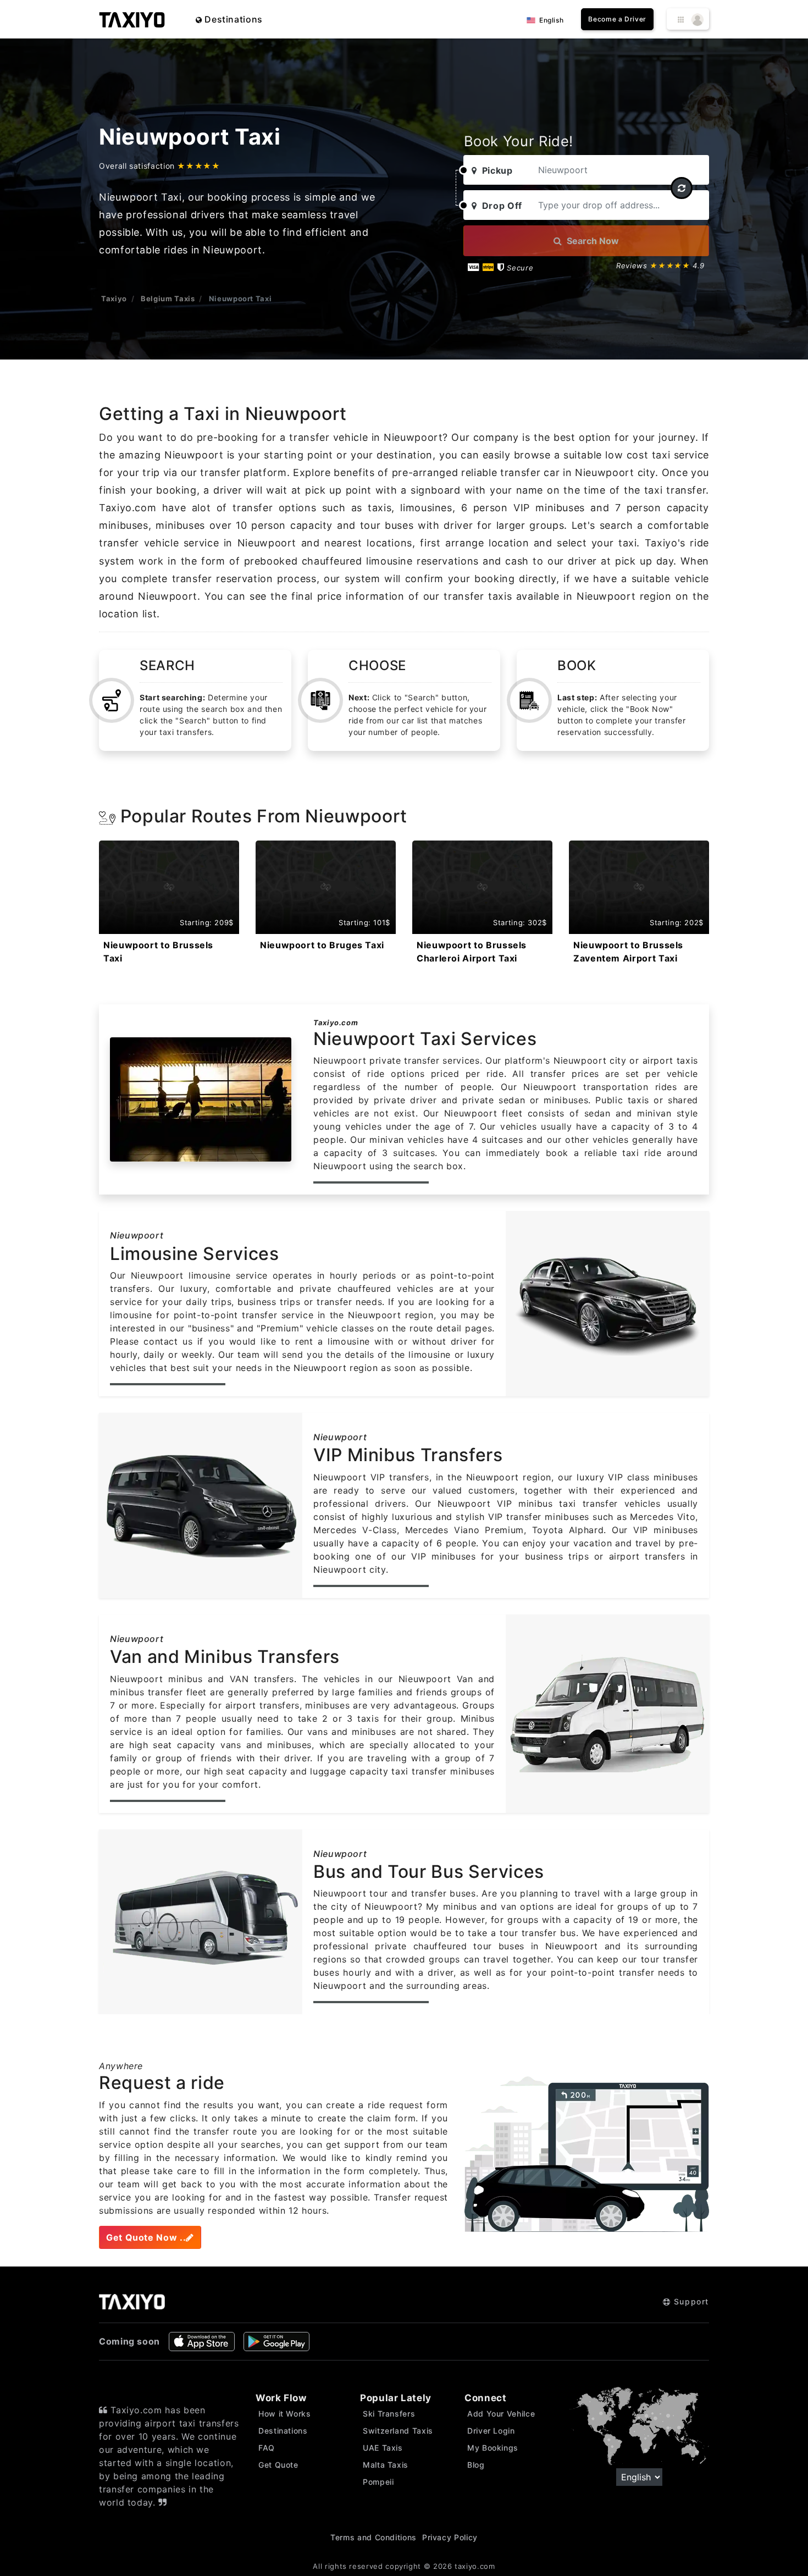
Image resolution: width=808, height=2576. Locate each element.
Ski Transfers (389, 2414)
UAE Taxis (383, 2448)
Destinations (233, 19)
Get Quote (278, 2465)
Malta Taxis (386, 2465)
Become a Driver (617, 19)
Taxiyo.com (336, 1022)
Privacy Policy (450, 2537)
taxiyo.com (475, 2566)
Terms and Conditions (373, 2537)
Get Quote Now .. (146, 2237)
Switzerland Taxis (398, 2431)
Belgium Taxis (168, 298)
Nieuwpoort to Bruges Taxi (322, 945)
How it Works (285, 2414)
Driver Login (491, 2431)
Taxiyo (114, 298)
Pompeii (378, 2482)
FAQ (267, 2448)
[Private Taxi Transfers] (132, 19)
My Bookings (493, 2448)
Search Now (592, 241)
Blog (476, 2465)
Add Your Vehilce (501, 2414)
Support (690, 2301)
